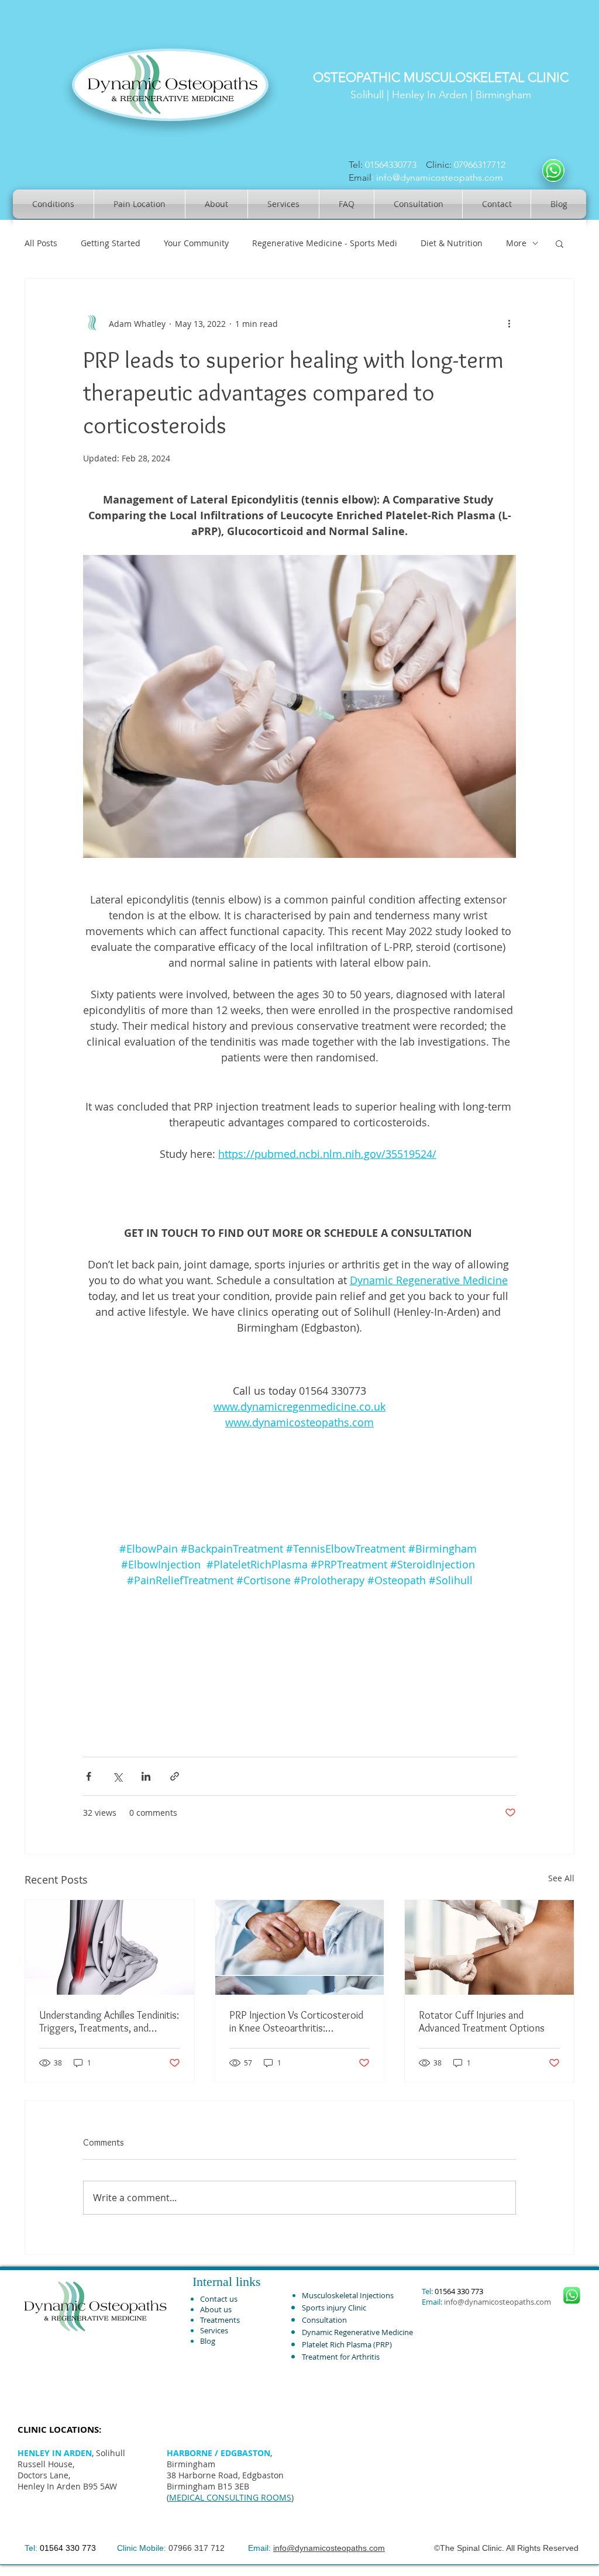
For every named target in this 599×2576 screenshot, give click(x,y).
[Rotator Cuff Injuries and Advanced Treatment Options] (489, 1947)
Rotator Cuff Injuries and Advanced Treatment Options (482, 2022)
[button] (560, 243)
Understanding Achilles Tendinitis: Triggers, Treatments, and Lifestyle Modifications (109, 2022)
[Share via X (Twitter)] (117, 1776)
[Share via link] (175, 1776)
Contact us (219, 2299)
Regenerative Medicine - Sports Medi (325, 243)
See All (561, 1878)
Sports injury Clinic (334, 2308)
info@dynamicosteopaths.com (440, 177)
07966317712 (482, 165)
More (516, 243)
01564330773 (391, 165)
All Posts (41, 243)
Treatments (220, 2320)
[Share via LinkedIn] (146, 1776)
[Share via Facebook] (89, 1776)
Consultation (324, 2320)
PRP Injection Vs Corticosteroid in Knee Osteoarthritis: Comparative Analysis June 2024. (299, 2022)
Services (214, 2330)
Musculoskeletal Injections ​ (349, 2295)
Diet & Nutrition (452, 243)
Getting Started (111, 243)
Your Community (196, 243)
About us (216, 2309)
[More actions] (509, 323)
